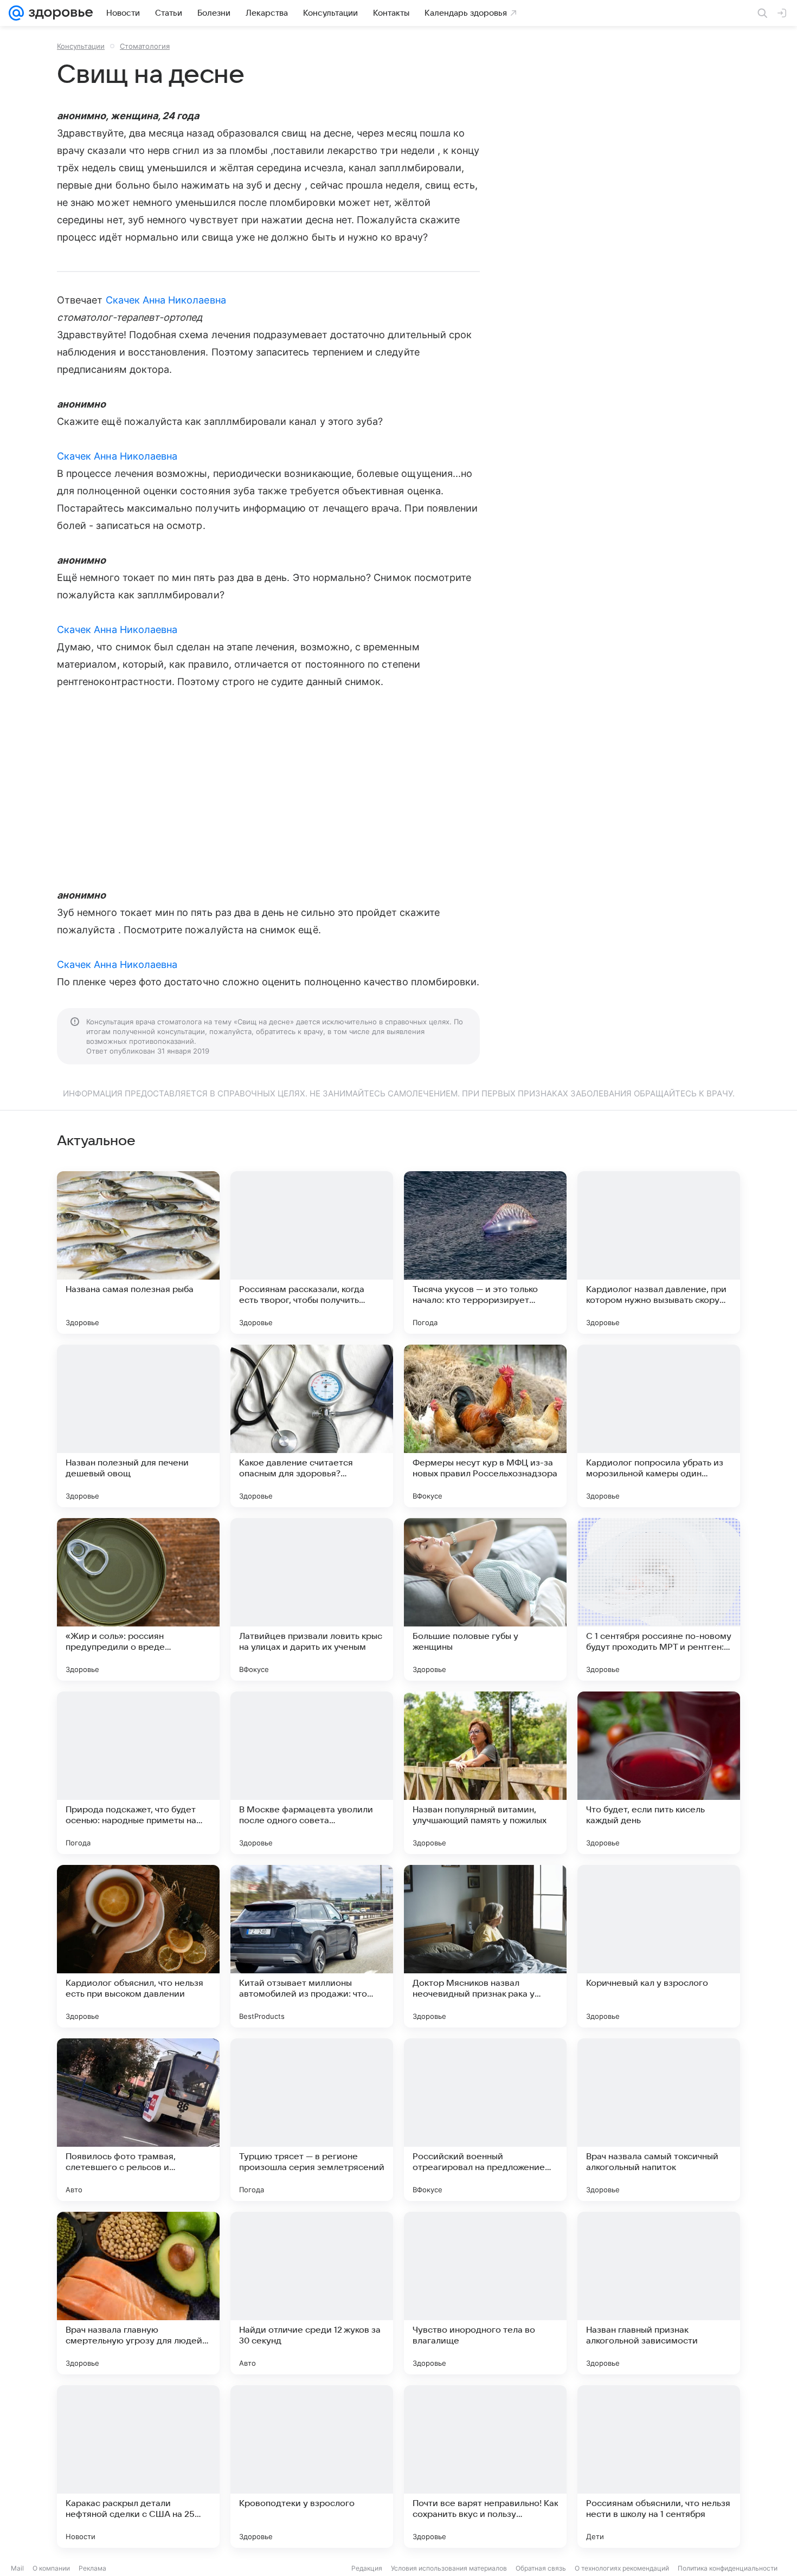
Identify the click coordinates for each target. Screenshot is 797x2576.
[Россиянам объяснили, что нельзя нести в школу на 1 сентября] (659, 2467)
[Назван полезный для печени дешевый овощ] (138, 1426)
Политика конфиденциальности (728, 2568)
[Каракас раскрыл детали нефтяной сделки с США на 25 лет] (138, 2467)
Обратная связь (541, 2568)
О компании (51, 2568)
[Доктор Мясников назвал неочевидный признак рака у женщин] (485, 1946)
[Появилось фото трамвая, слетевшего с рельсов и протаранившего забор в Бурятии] (138, 2120)
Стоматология (145, 46)
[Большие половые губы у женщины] (485, 1599)
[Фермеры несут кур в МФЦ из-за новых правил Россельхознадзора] (485, 1426)
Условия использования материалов (449, 2568)
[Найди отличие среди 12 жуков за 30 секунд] (312, 2293)
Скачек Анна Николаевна (166, 300)
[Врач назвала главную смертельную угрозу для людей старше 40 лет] (138, 2293)
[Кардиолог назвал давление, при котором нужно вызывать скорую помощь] (659, 1253)
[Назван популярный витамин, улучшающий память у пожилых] (485, 1773)
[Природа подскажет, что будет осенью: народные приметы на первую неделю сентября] (138, 1773)
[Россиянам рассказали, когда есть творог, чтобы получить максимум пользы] (312, 1253)
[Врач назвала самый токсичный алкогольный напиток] (659, 2120)
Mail (17, 2568)
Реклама (92, 2568)
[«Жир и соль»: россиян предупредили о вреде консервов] (138, 1599)
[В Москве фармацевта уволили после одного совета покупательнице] (312, 1773)
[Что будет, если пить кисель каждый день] (659, 1773)
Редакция (367, 2568)
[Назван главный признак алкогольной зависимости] (659, 2293)
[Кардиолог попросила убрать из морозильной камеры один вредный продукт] (659, 1426)
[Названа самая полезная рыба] (138, 1253)
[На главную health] (59, 13)
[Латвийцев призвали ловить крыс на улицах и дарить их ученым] (312, 1599)
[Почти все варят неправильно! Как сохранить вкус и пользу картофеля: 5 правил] (485, 2467)
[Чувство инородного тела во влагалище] (485, 2293)
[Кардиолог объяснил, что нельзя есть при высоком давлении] (138, 1946)
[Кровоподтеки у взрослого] (312, 2467)
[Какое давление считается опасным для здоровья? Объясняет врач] (312, 1426)
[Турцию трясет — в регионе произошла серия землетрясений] (312, 2120)
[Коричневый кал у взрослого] (659, 1946)
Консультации (81, 46)
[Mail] (16, 13)
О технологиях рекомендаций (622, 2568)
